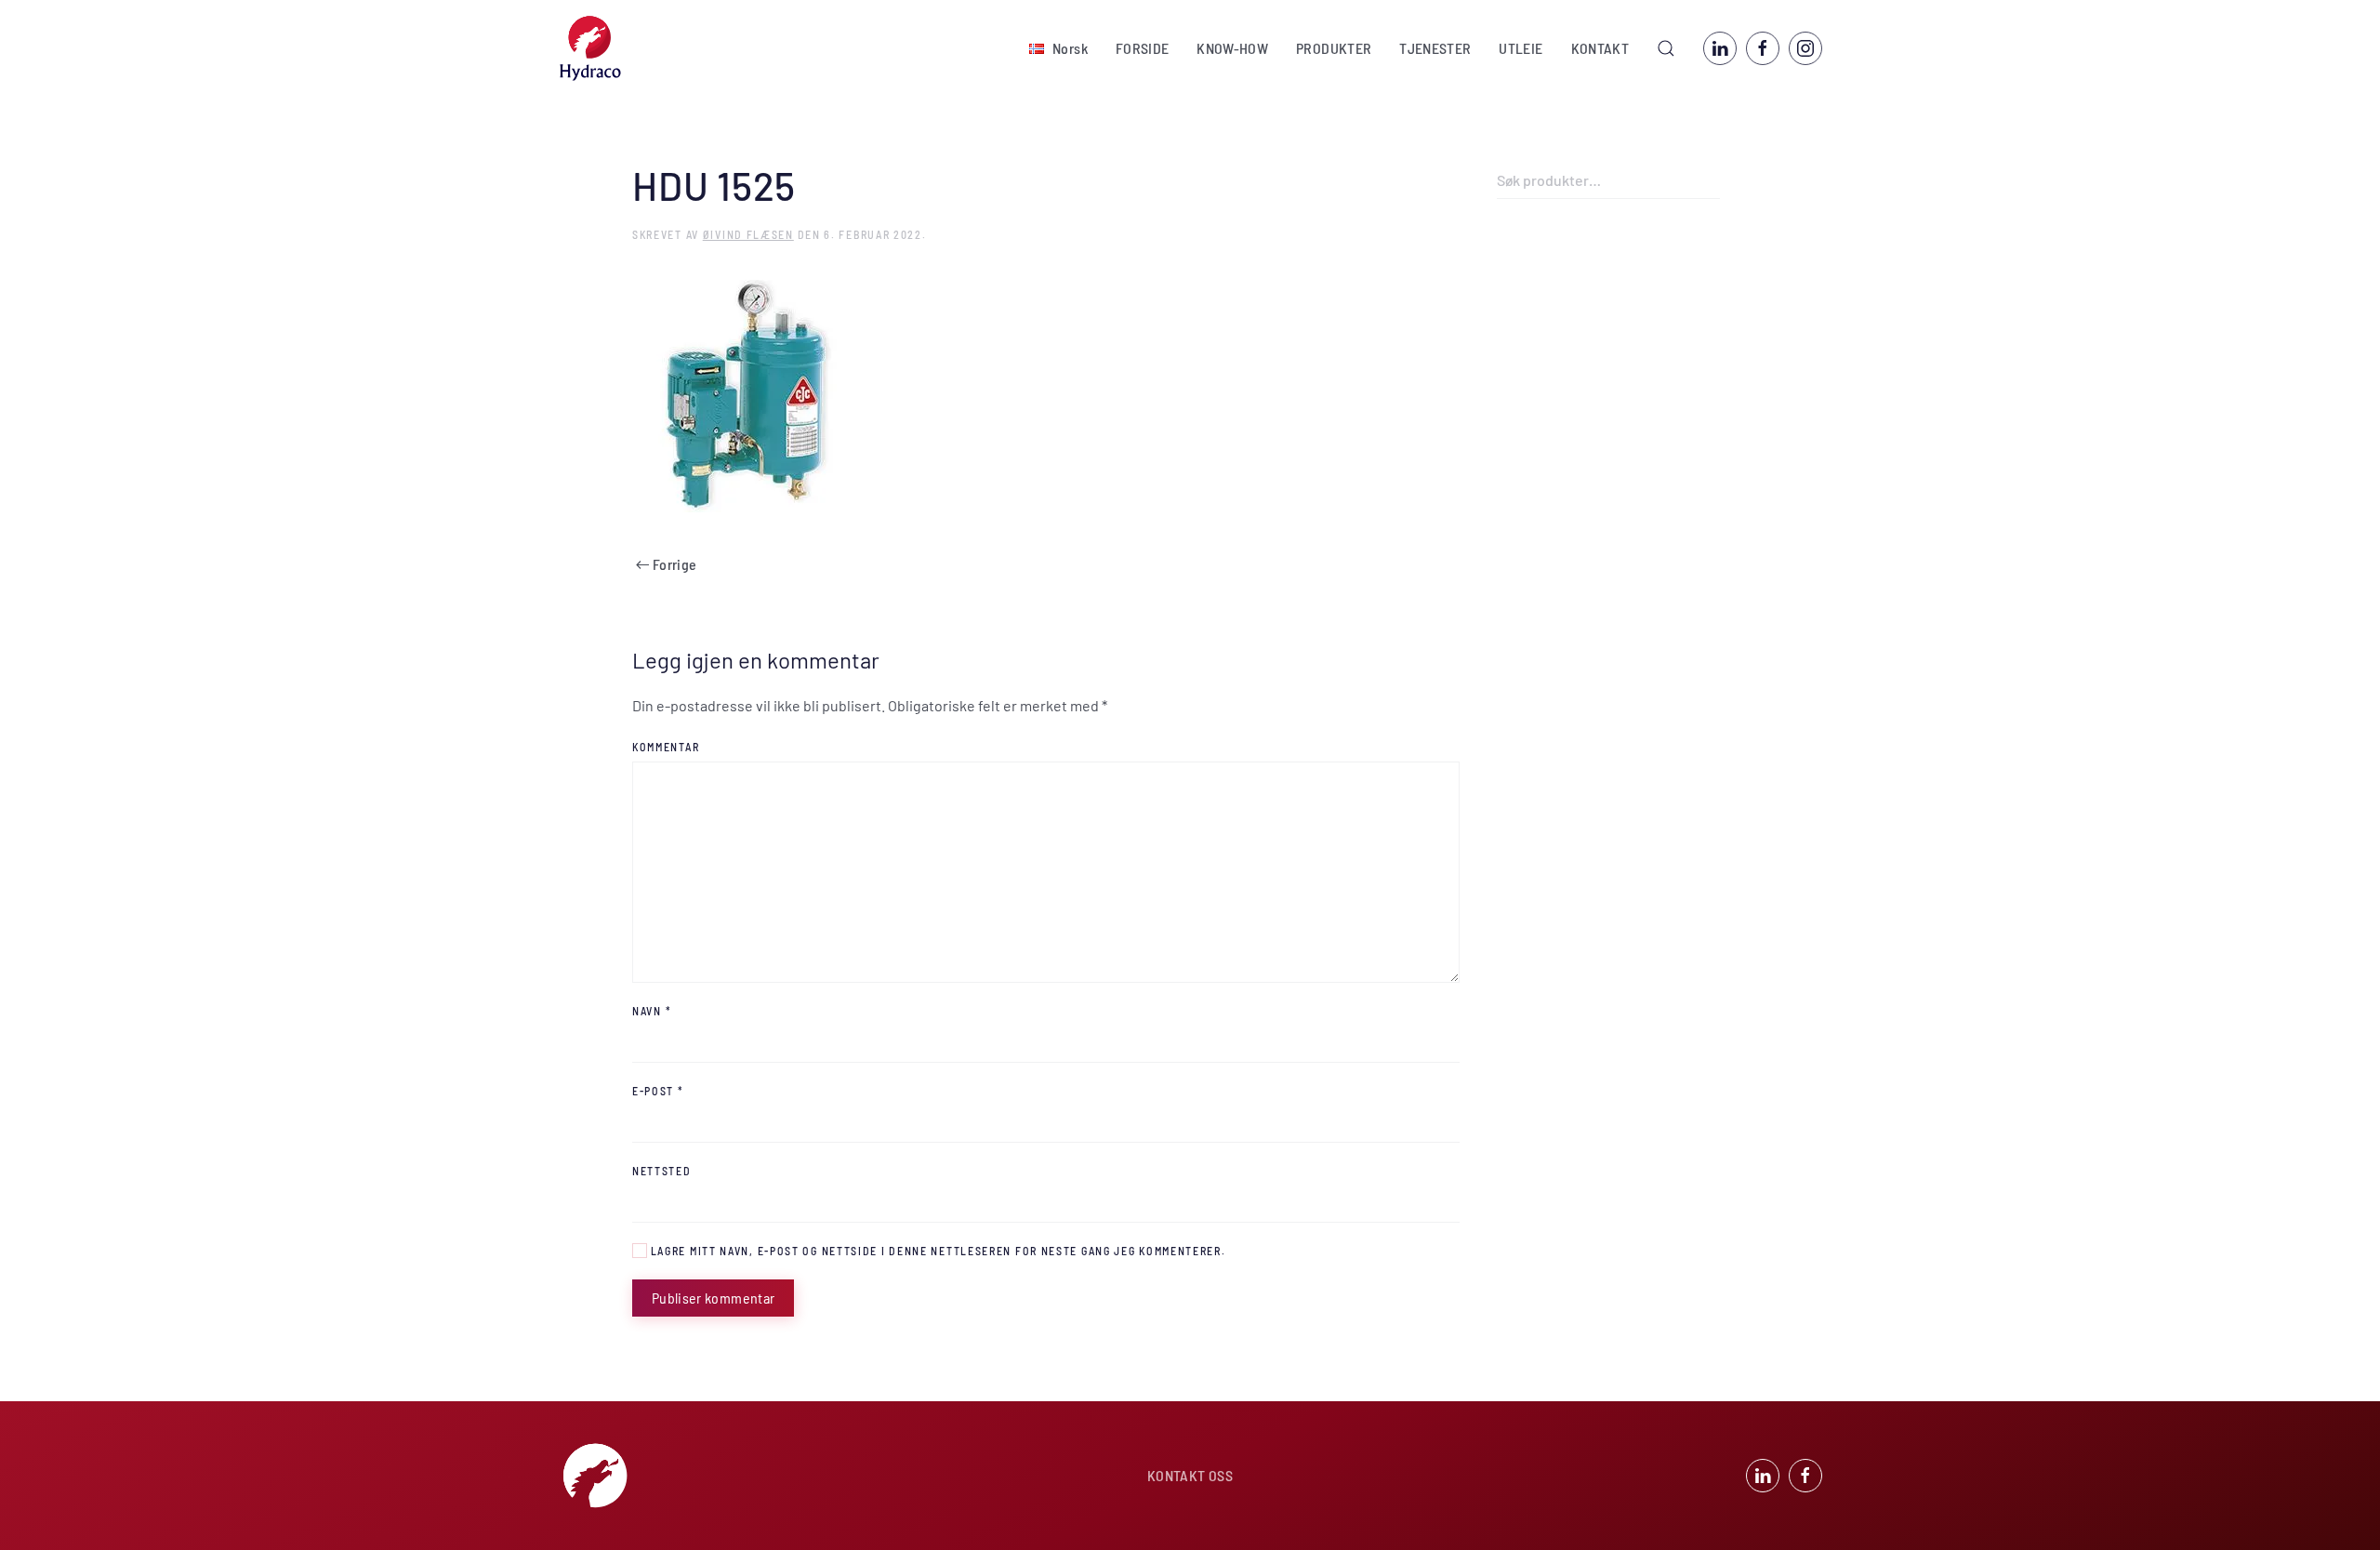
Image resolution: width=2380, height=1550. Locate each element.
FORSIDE (1142, 48)
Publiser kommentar (713, 1298)
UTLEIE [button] (1521, 48)
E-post (658, 1091)
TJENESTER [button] (1435, 48)
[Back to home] (590, 48)
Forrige (674, 564)
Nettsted (662, 1171)
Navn (652, 1011)
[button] (1058, 48)
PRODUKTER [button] (1334, 48)
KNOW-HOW (1232, 48)
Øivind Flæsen (748, 234)
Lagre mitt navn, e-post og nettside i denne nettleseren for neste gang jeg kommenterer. (937, 1251)
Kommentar (666, 747)
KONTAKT (1600, 48)
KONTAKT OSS (1190, 1475)
